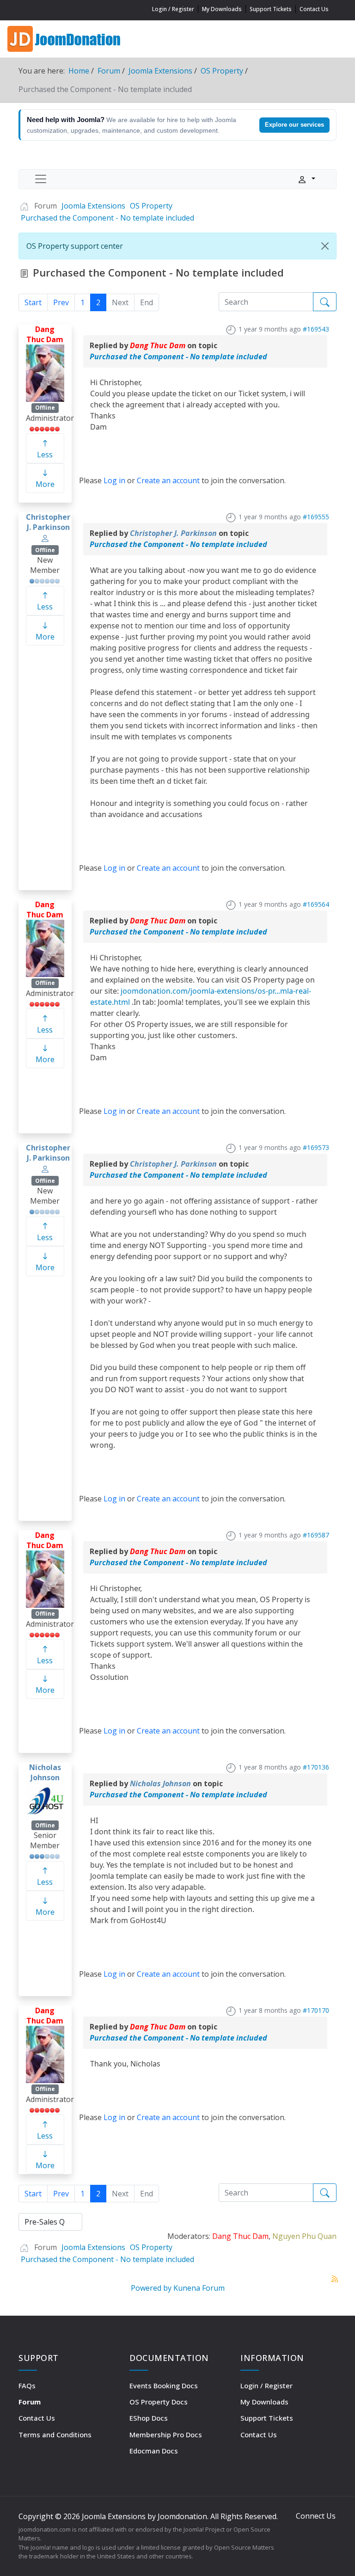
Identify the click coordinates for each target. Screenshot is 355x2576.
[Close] (325, 246)
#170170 (316, 2010)
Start (33, 302)
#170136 (316, 1767)
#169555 (316, 517)
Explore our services (294, 125)
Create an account (168, 480)
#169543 (316, 329)
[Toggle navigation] (41, 179)
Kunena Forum (199, 2288)
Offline (45, 408)
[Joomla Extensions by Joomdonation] (65, 38)
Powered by (151, 2288)
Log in (114, 480)
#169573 (316, 1147)
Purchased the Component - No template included (178, 357)
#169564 (316, 904)
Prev (61, 302)
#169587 (316, 1535)
